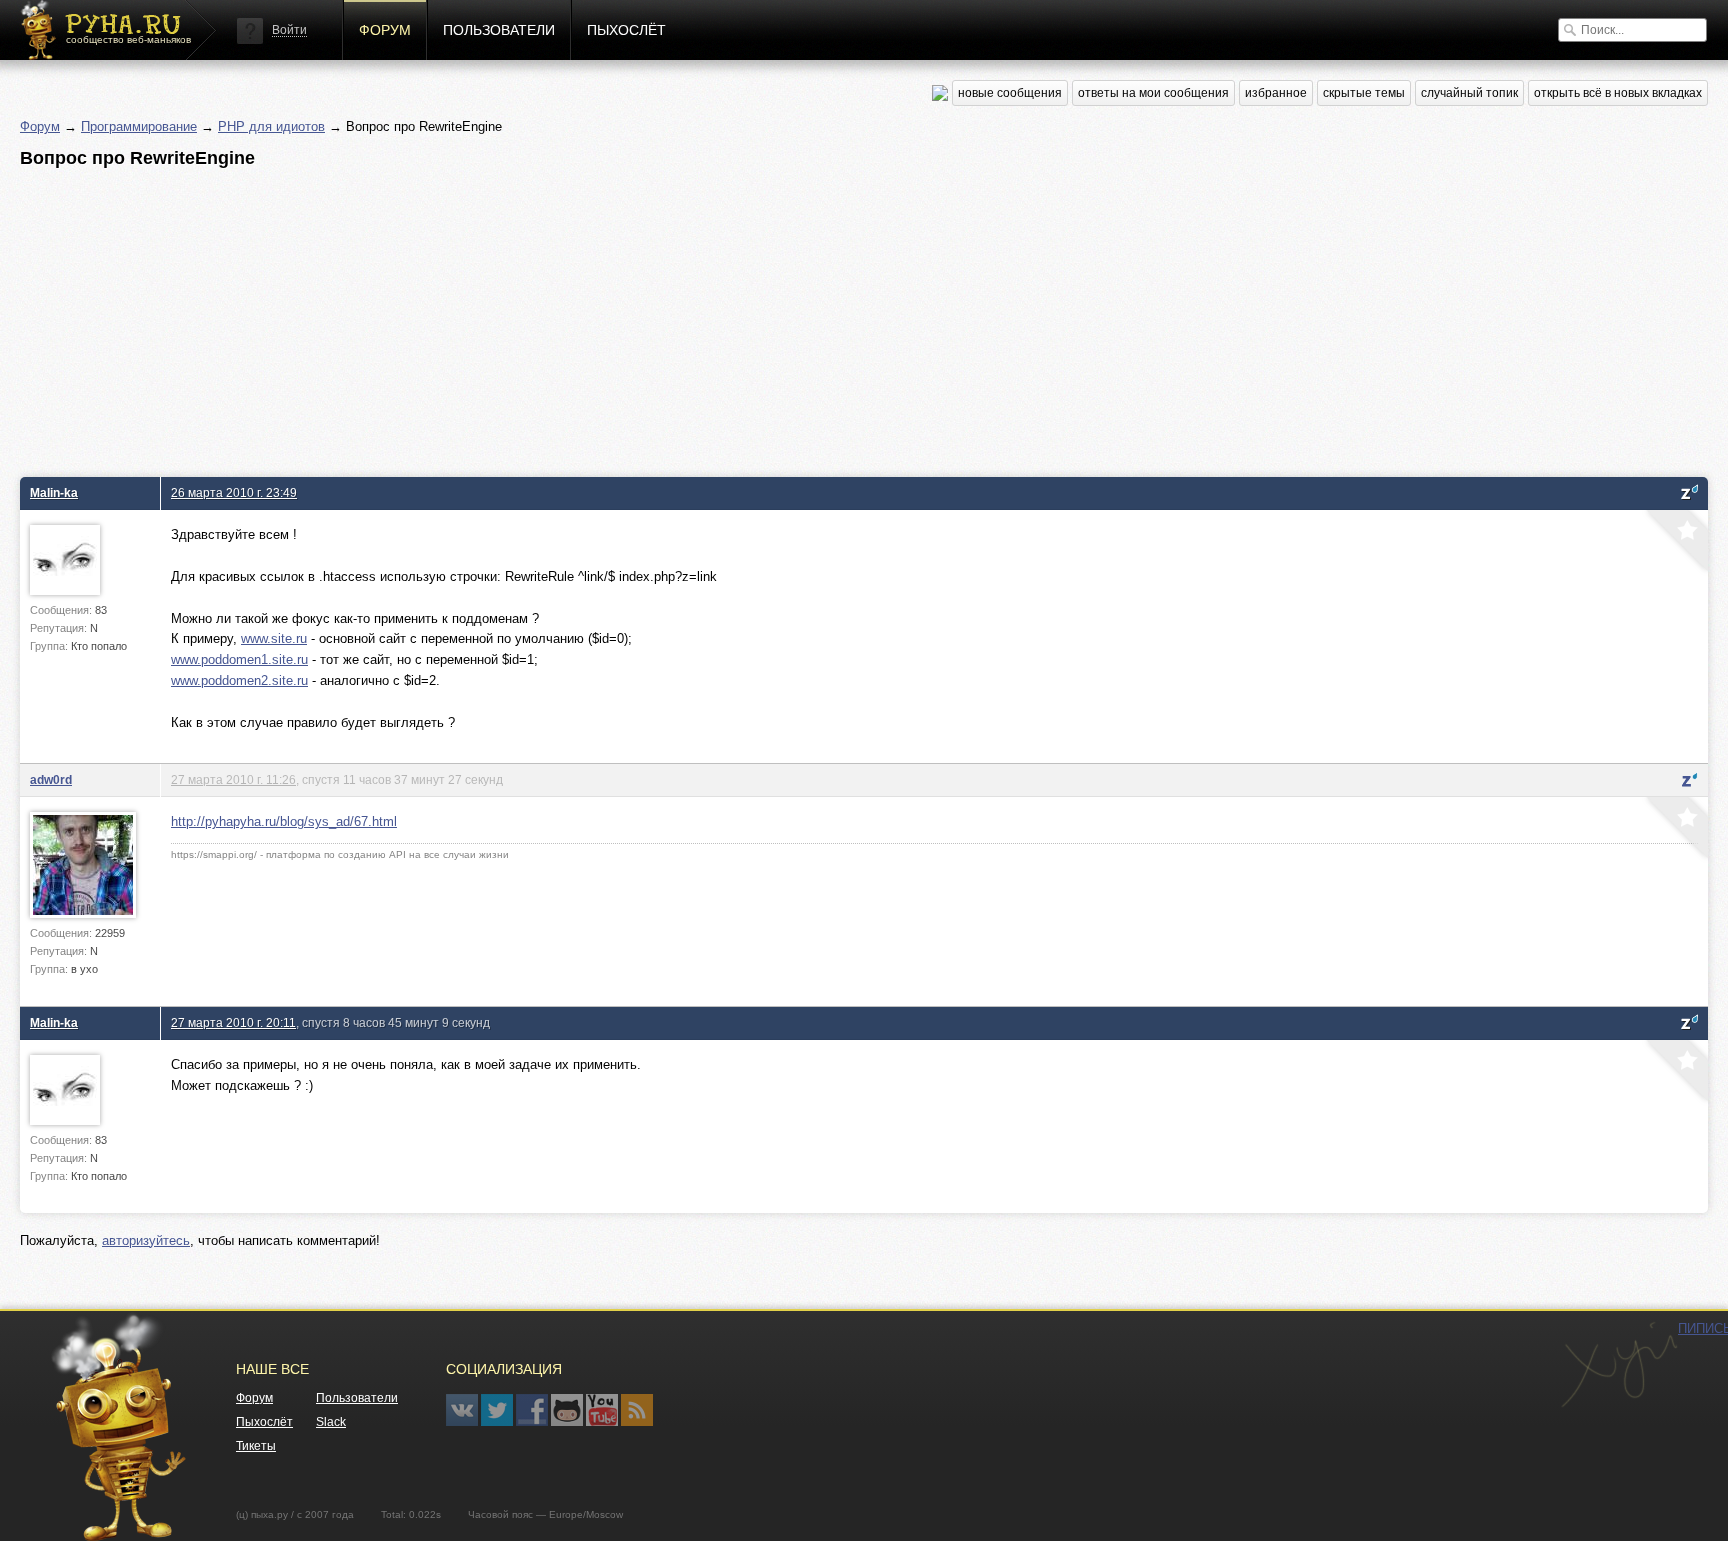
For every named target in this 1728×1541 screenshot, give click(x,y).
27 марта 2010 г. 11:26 (233, 779)
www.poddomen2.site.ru (239, 680)
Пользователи (499, 30)
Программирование (139, 126)
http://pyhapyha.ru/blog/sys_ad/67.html (284, 821)
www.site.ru (274, 638)
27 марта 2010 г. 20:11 (233, 1022)
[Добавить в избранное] (1675, 543)
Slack (331, 1422)
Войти (289, 30)
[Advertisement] (620, 317)
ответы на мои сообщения (1153, 93)
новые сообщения (1010, 93)
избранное (1276, 93)
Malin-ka (54, 492)
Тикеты (256, 1446)
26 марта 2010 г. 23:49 (234, 492)
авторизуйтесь (146, 1240)
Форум (385, 30)
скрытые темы (1364, 93)
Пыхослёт (626, 30)
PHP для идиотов (271, 126)
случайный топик (1469, 93)
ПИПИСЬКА (1619, 1365)
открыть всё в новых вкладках (1618, 93)
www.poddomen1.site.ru (239, 659)
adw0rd (51, 779)
